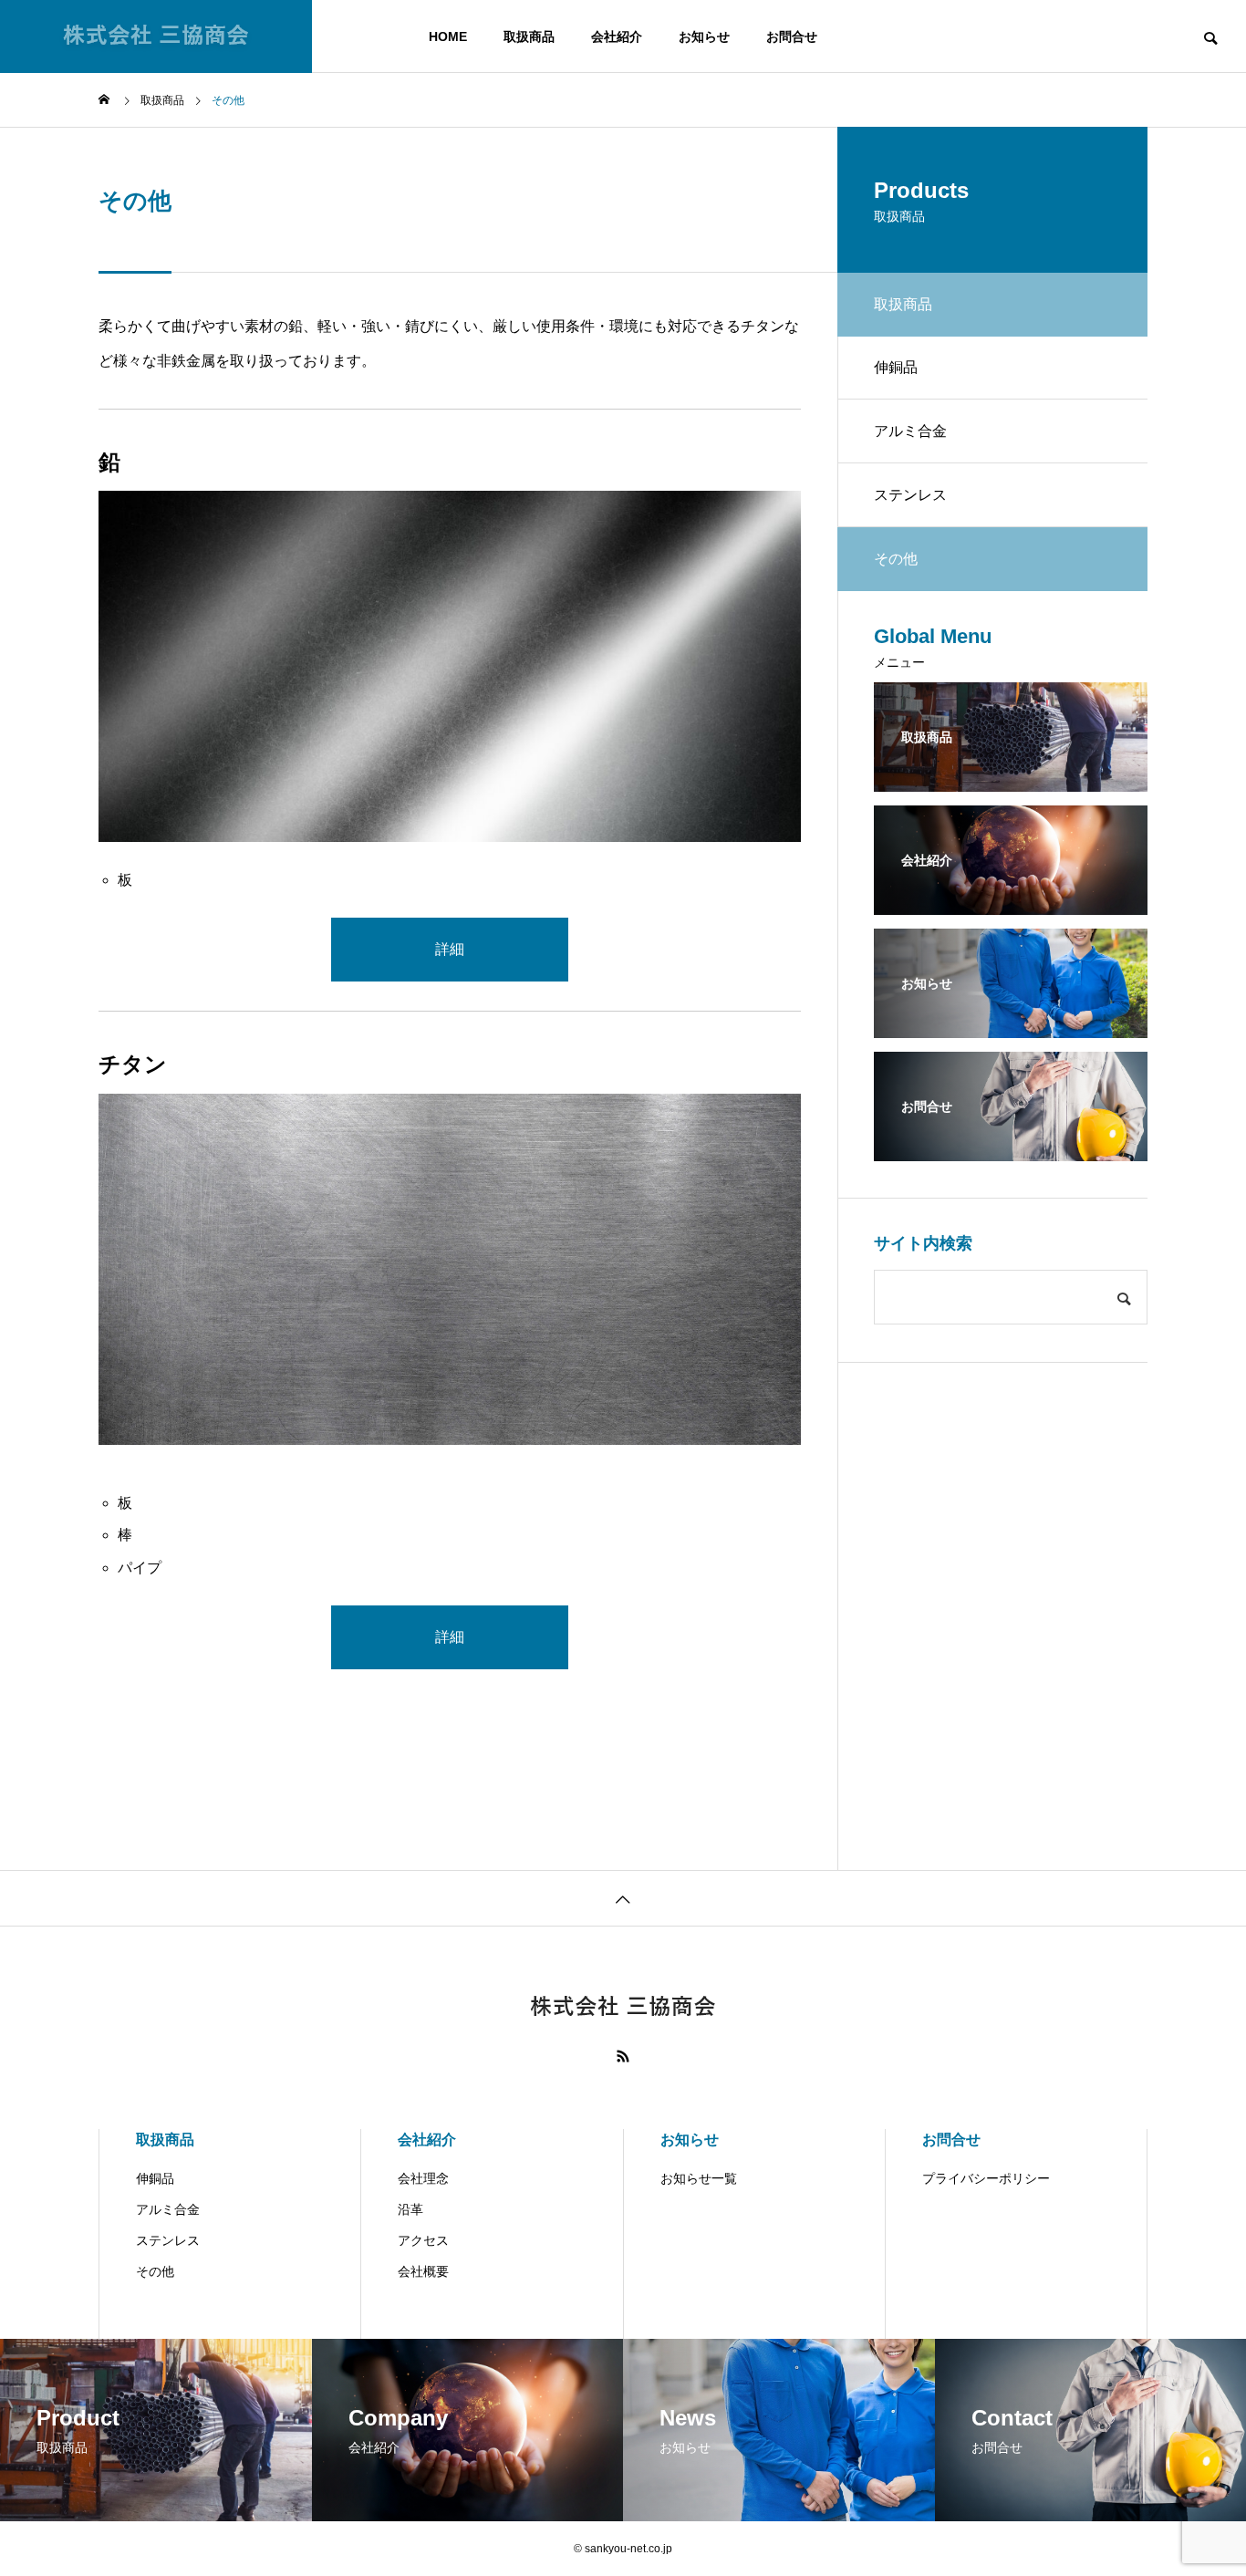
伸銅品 (896, 367)
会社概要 (423, 2271)
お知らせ (704, 36)
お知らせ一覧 (699, 2178)
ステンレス (910, 495)
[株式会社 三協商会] (156, 36)
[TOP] (623, 1898)
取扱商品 (529, 36)
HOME (448, 36)
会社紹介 (617, 36)
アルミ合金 (910, 431)
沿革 (410, 2209)
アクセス (423, 2240)
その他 (155, 2271)
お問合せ (792, 36)
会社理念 (423, 2178)
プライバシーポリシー (986, 2178)
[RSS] (623, 2056)
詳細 (450, 949)
